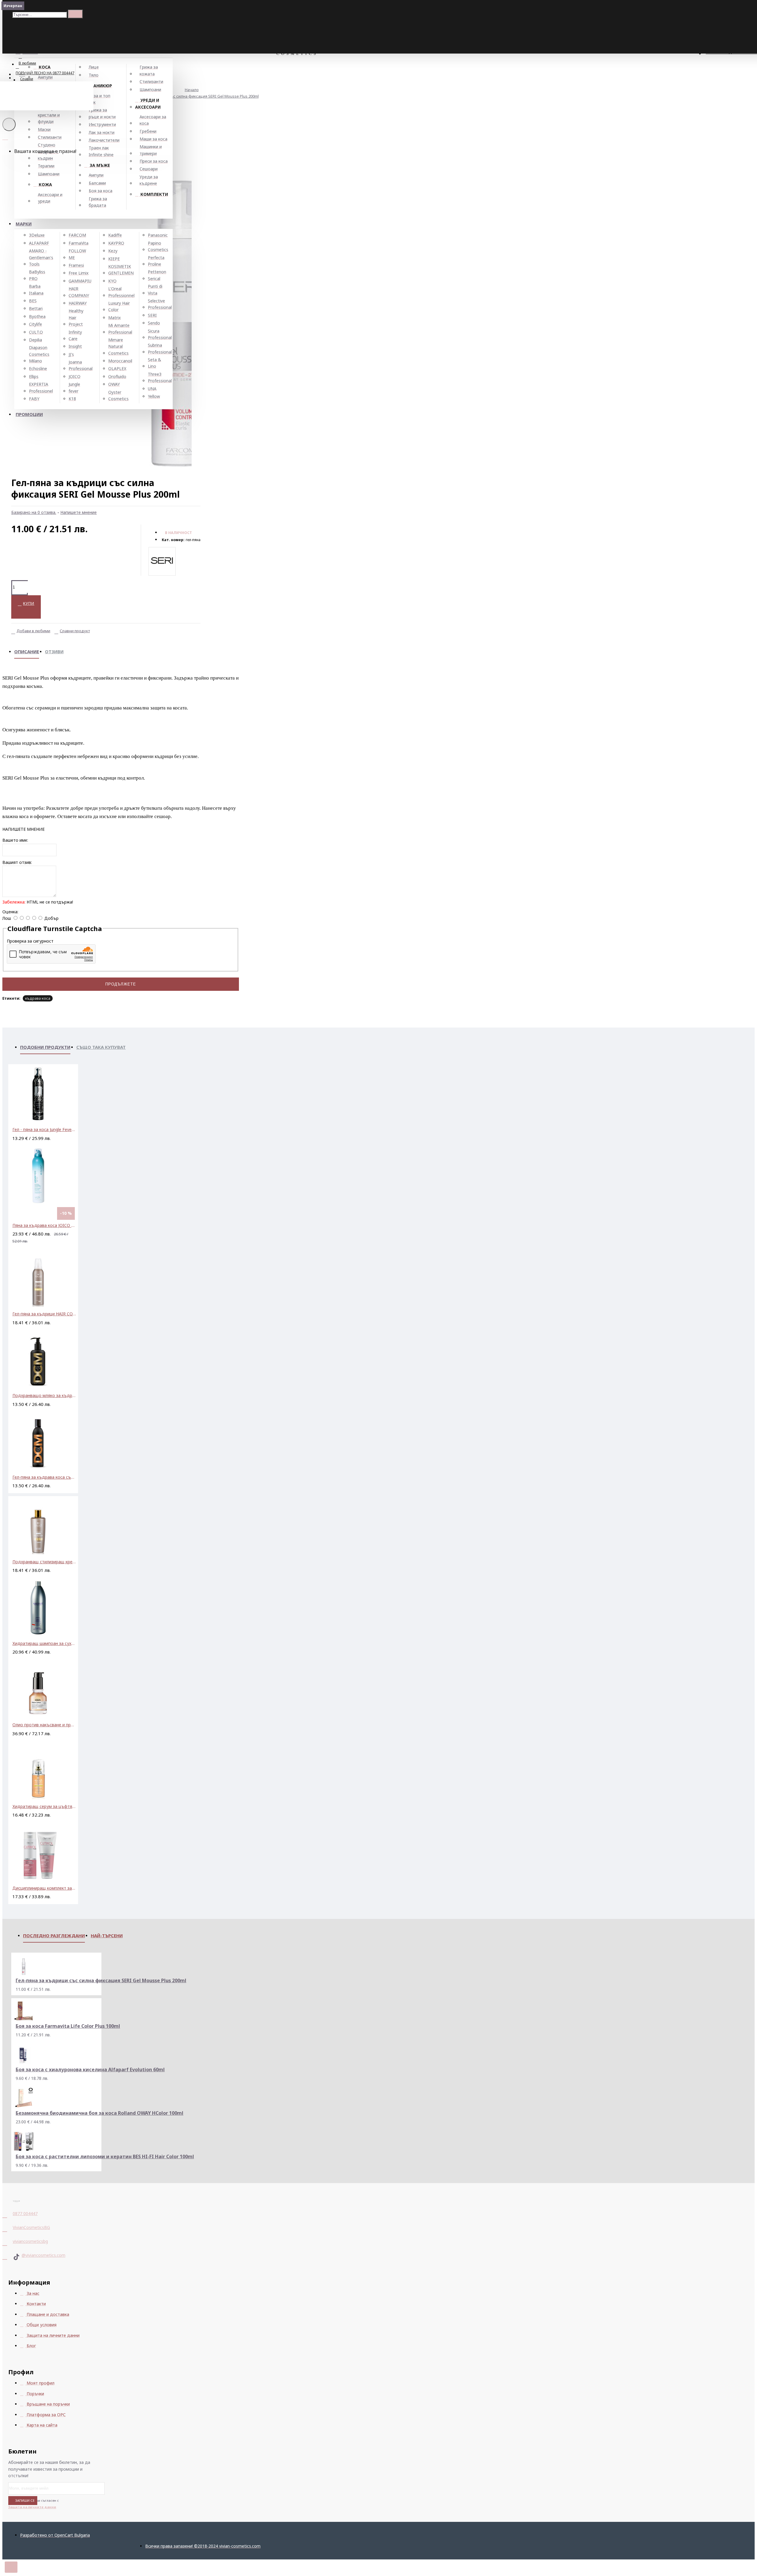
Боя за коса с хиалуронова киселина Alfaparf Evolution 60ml (90, 2070)
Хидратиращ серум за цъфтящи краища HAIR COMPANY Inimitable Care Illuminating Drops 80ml (44, 1806)
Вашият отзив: (17, 862)
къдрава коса (38, 998)
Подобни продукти (45, 1047)
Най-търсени (107, 1935)
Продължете (121, 984)
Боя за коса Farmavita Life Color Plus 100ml (68, 2026)
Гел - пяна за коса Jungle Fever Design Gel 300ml (44, 1129)
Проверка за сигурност (30, 941)
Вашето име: (15, 840)
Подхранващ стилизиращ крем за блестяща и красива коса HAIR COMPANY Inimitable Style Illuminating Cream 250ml (44, 1562)
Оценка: (10, 912)
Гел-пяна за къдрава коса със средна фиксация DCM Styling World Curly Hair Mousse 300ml (44, 1477)
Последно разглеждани (54, 1935)
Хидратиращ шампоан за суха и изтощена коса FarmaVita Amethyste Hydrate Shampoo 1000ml (44, 1643)
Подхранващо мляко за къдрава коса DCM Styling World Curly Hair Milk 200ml (44, 1395)
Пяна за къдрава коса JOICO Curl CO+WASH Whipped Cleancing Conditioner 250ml (44, 1225)
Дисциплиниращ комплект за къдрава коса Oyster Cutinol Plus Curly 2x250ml (44, 1888)
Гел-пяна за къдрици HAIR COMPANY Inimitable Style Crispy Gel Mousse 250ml (44, 1314)
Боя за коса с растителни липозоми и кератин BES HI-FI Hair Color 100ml (105, 2157)
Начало (192, 90)
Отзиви (54, 651)
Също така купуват (101, 1047)
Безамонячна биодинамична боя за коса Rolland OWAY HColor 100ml (100, 2113)
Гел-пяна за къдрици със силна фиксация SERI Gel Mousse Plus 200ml (194, 96)
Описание (27, 651)
